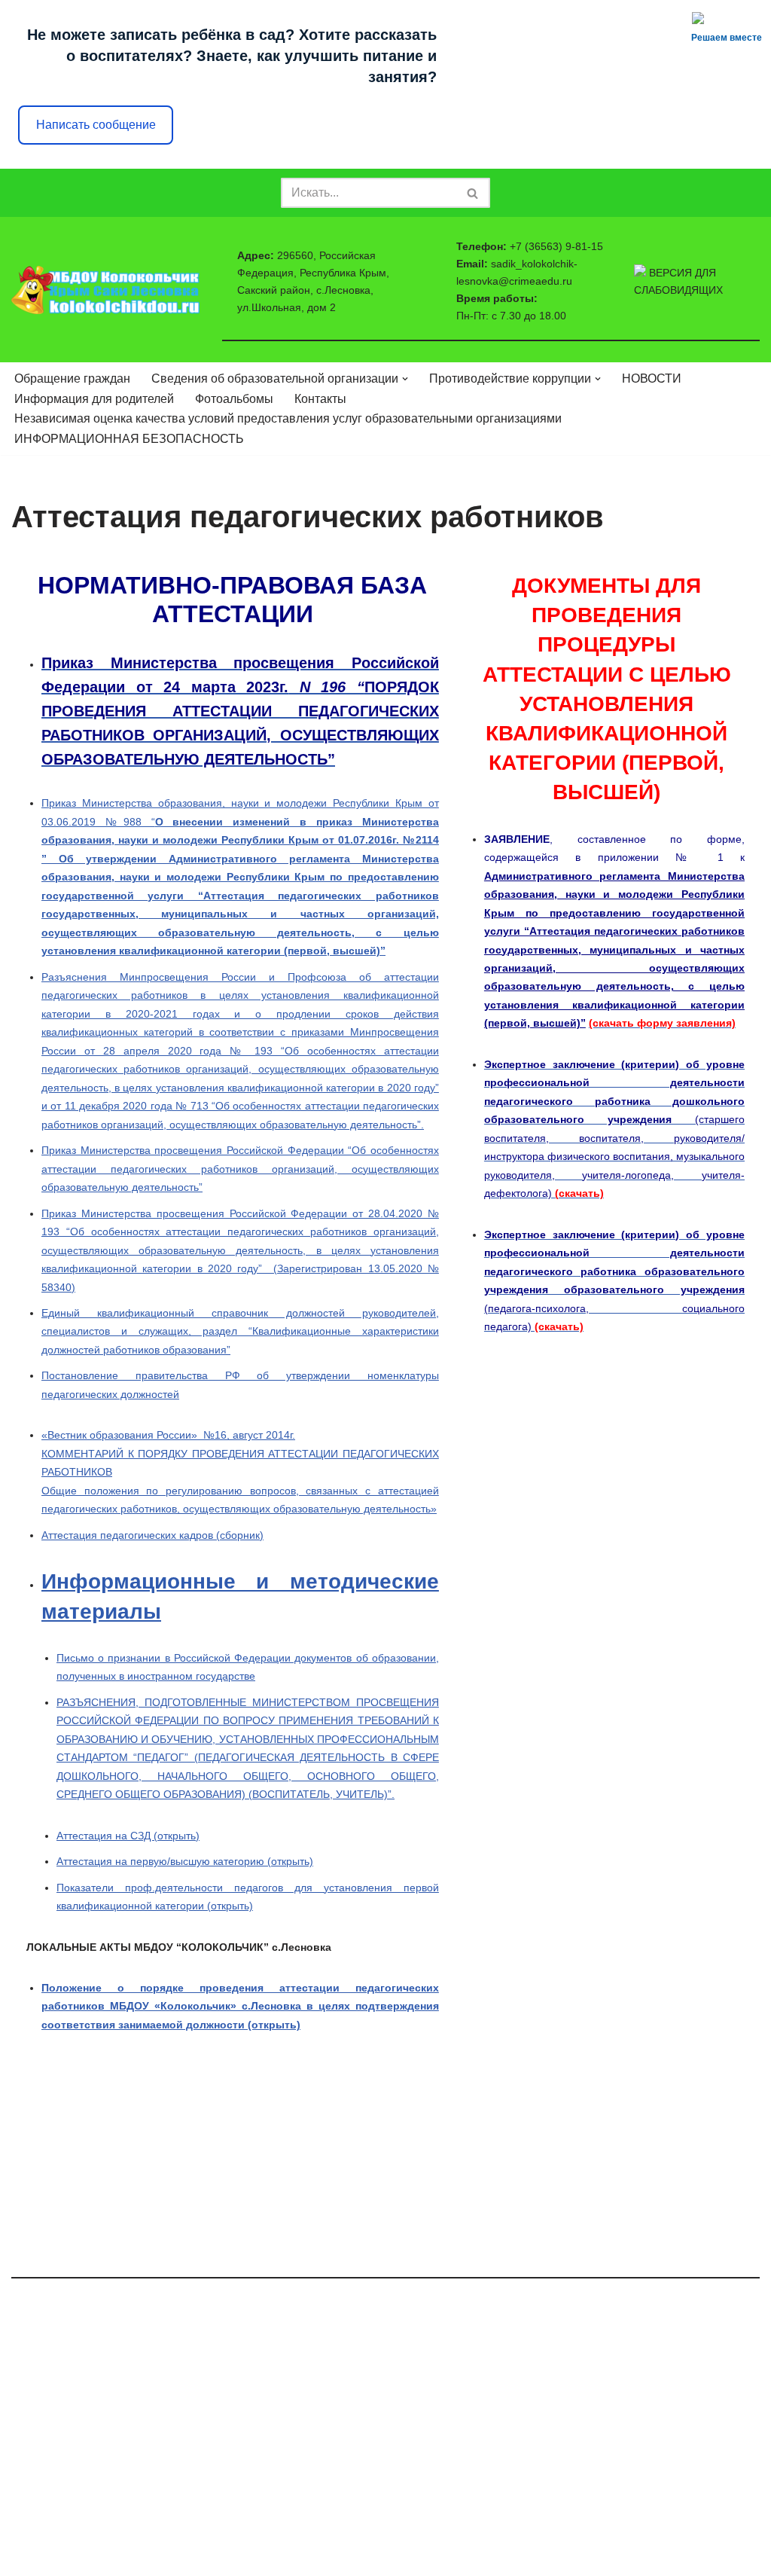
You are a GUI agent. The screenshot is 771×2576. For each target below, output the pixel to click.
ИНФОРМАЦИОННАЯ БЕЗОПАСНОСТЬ (129, 439)
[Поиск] (473, 193)
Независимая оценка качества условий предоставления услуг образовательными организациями (288, 418)
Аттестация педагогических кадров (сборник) (152, 1535)
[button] (405, 379)
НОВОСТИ (652, 378)
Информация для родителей (94, 399)
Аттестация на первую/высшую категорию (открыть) (185, 1861)
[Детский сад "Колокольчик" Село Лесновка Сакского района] (105, 290)
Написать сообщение (96, 125)
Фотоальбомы (234, 399)
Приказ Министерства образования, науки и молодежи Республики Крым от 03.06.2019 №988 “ (240, 877)
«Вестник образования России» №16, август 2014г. (168, 1435)
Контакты (320, 399)
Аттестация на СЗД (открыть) (128, 1836)
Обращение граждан (72, 378)
